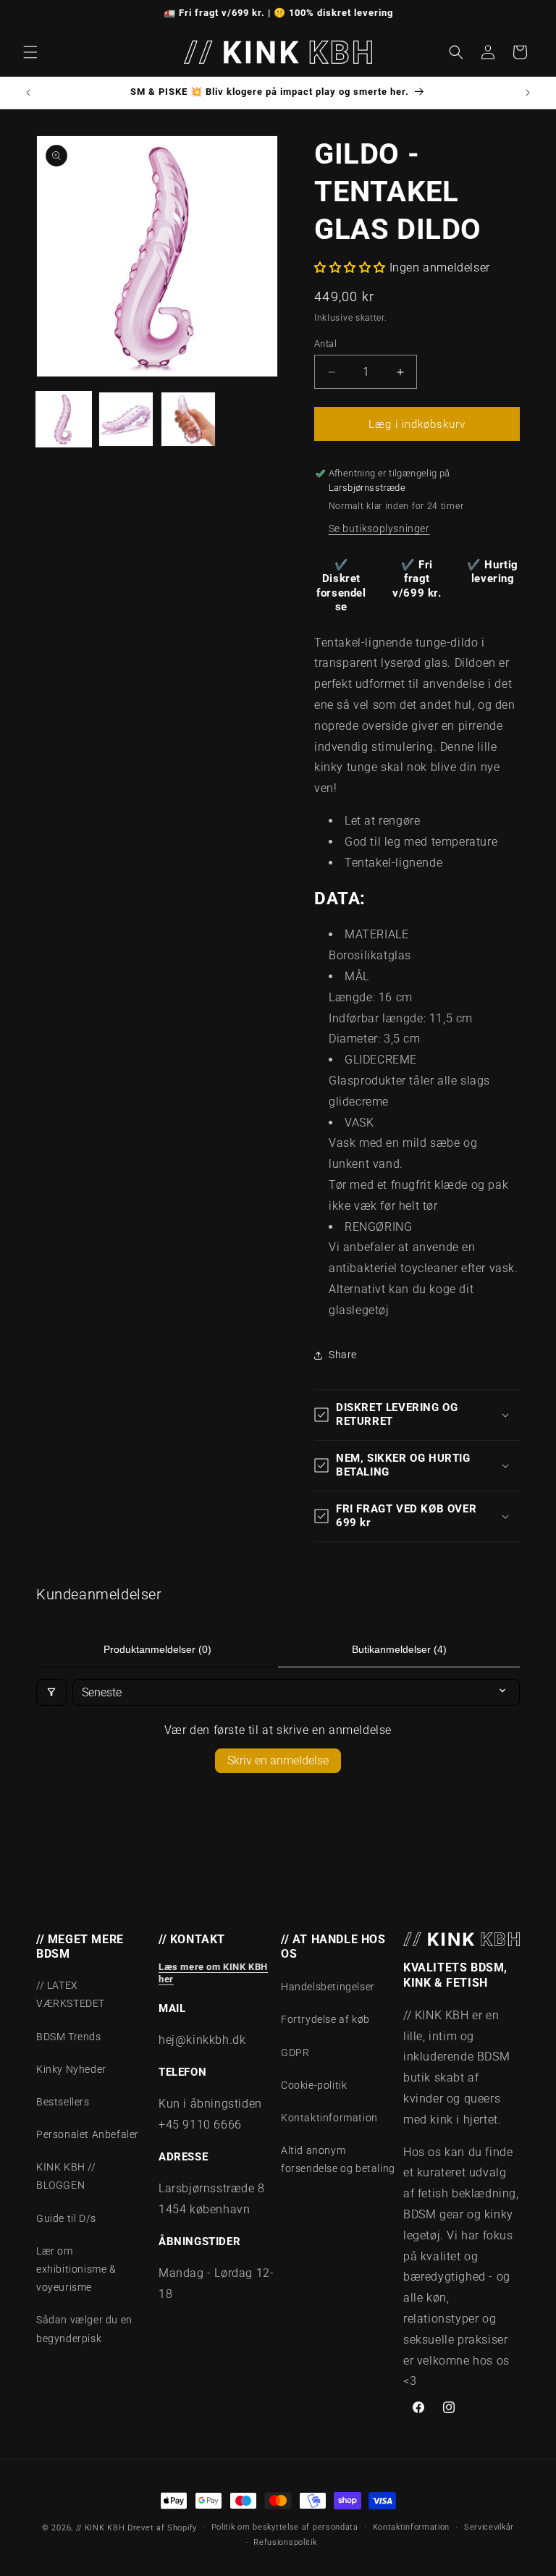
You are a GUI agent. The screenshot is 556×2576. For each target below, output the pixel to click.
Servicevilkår (489, 2527)
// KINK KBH (101, 2528)
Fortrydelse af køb (325, 2019)
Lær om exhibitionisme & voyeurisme (76, 2269)
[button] (30, 52)
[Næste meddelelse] (528, 93)
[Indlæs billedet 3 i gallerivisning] (188, 419)
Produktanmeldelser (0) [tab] (157, 1649)
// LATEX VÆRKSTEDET (71, 1994)
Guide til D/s (66, 2218)
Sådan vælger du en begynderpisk (84, 2329)
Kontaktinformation (329, 2118)
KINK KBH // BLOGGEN (66, 2176)
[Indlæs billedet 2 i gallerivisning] (126, 419)
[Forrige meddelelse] (28, 93)
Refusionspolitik (285, 2542)
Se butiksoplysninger (379, 529)
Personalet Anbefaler (88, 2134)
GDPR (295, 2053)
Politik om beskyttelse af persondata (285, 2527)
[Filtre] (51, 1692)
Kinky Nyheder (71, 2069)
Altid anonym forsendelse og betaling (338, 2159)
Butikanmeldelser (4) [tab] (399, 1649)
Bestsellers (63, 2102)
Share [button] (343, 1355)
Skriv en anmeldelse (278, 1760)
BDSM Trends (69, 2037)
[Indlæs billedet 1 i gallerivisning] (64, 419)
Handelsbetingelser (328, 1987)
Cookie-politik (314, 2085)
